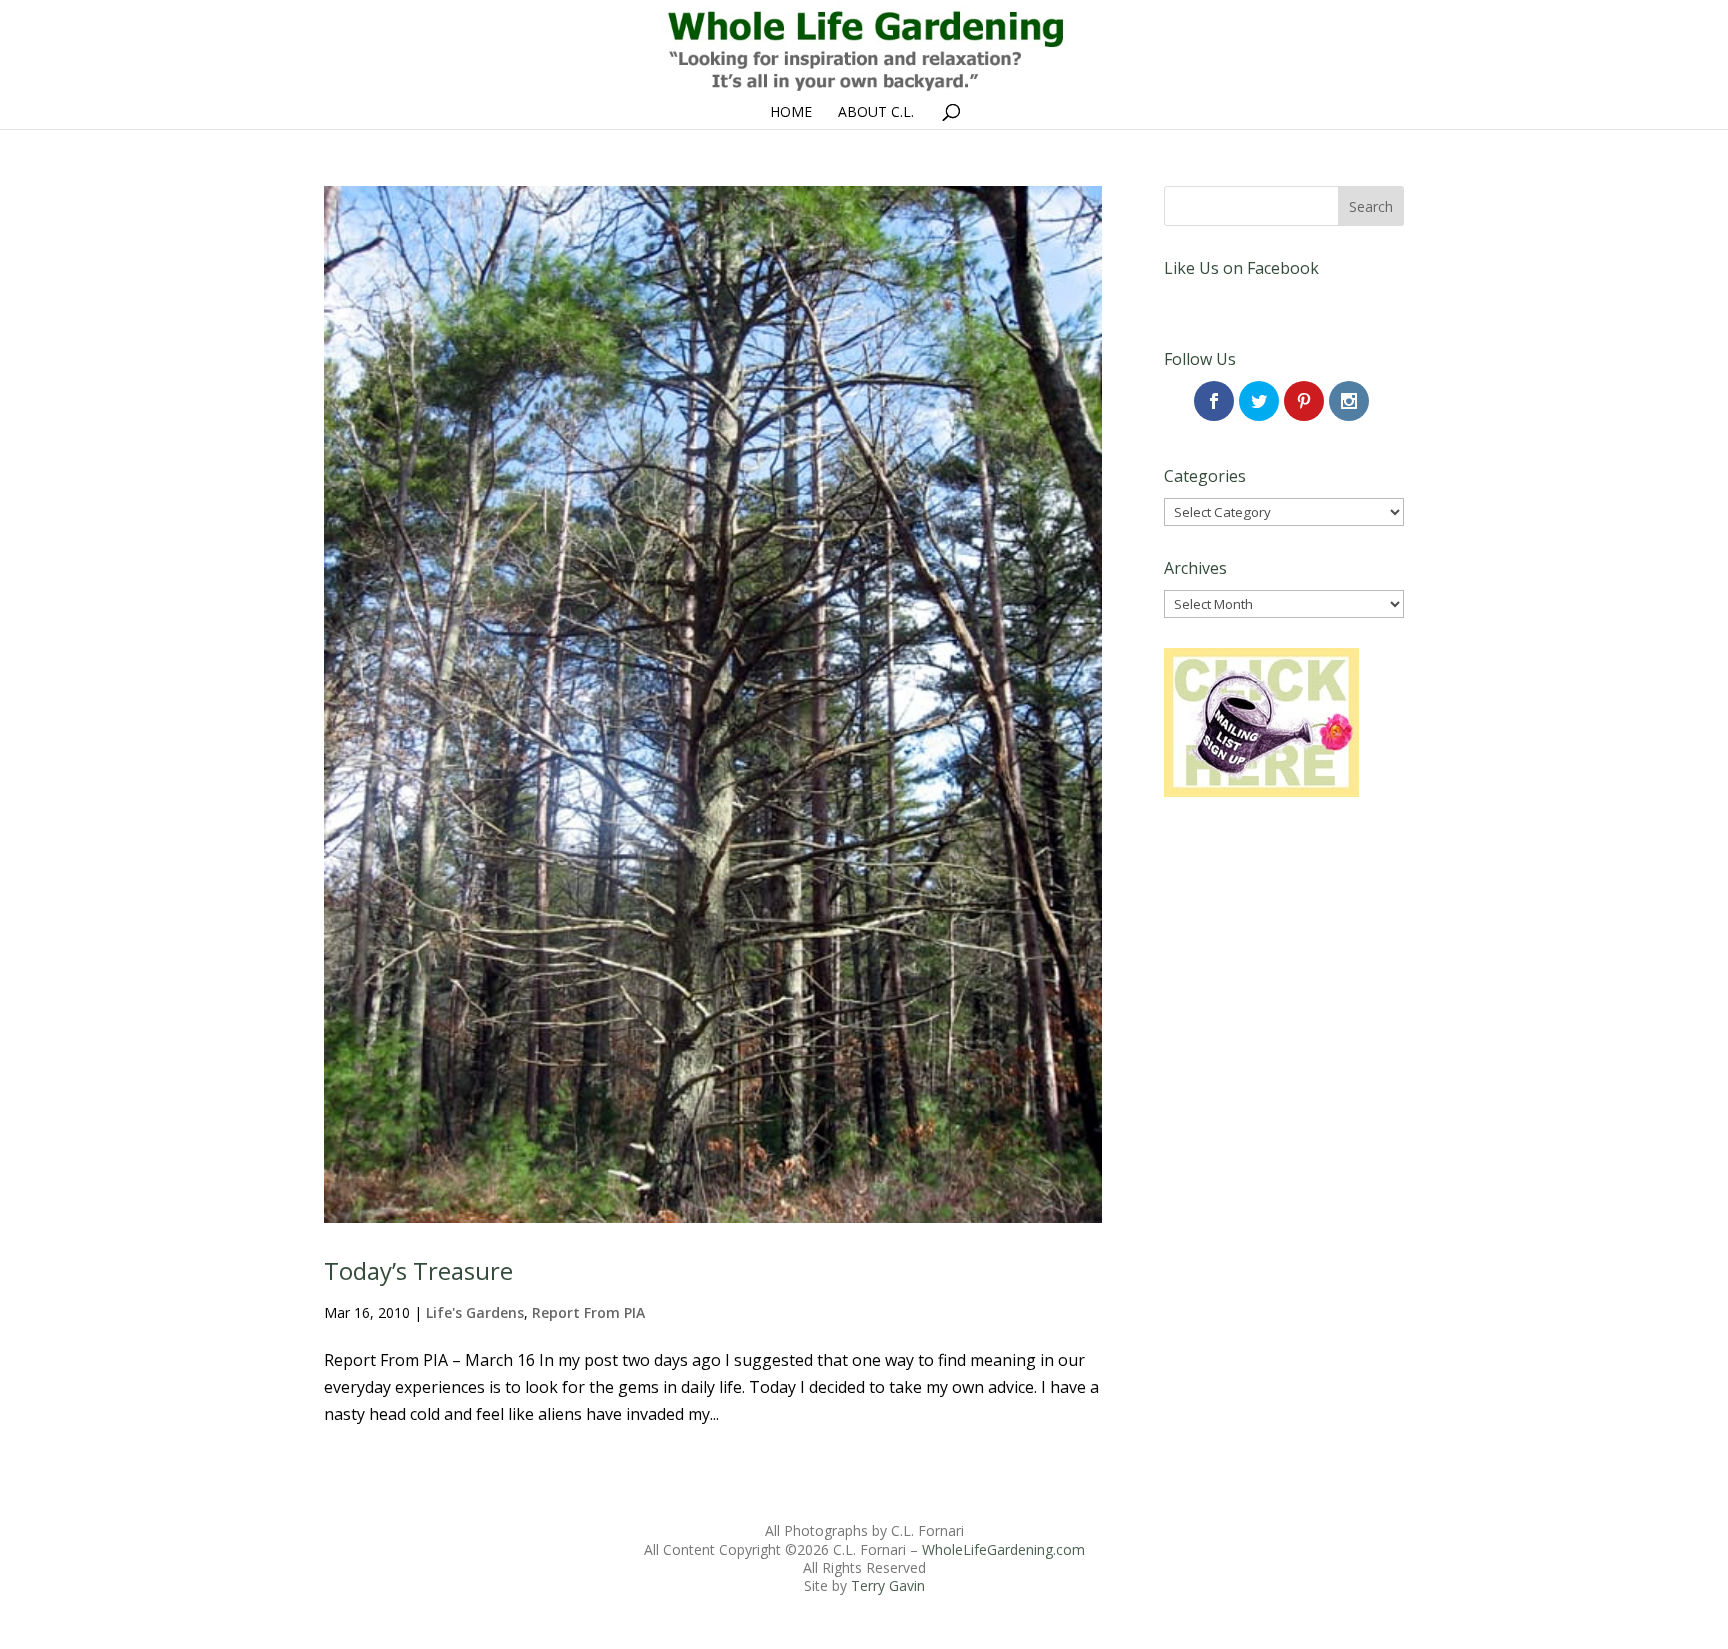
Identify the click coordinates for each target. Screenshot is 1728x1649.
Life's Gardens (475, 1312)
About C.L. (876, 113)
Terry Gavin (888, 1585)
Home (791, 113)
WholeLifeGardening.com (1003, 1549)
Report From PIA (588, 1312)
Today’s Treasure (418, 1270)
